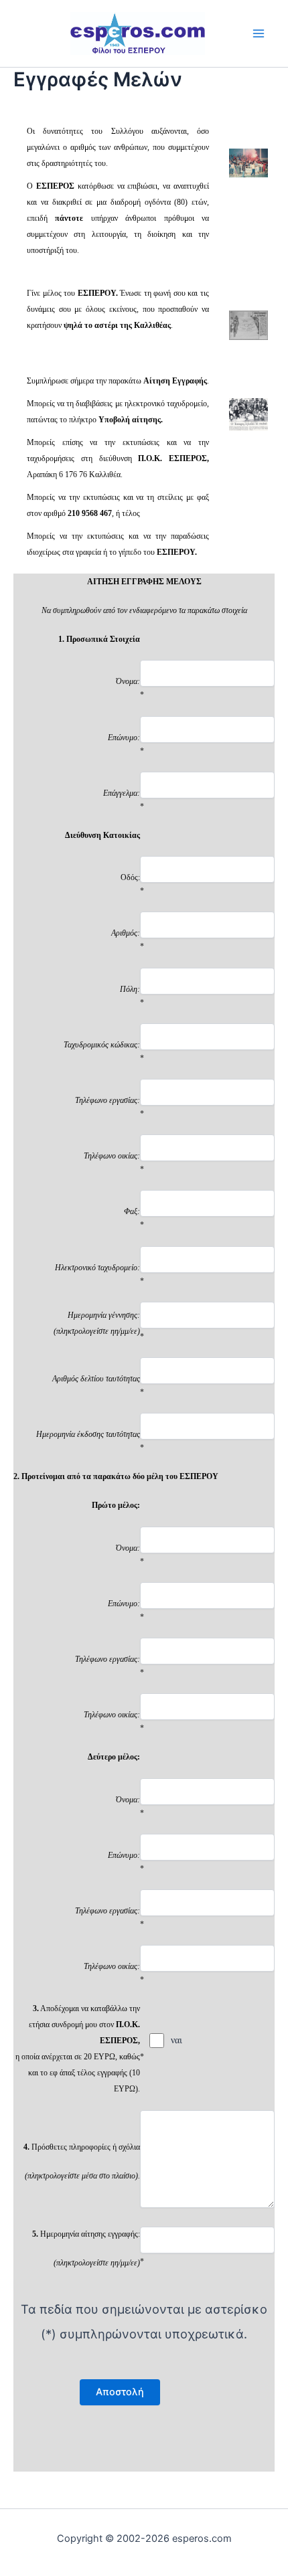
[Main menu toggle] (259, 33)
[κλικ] (248, 162)
